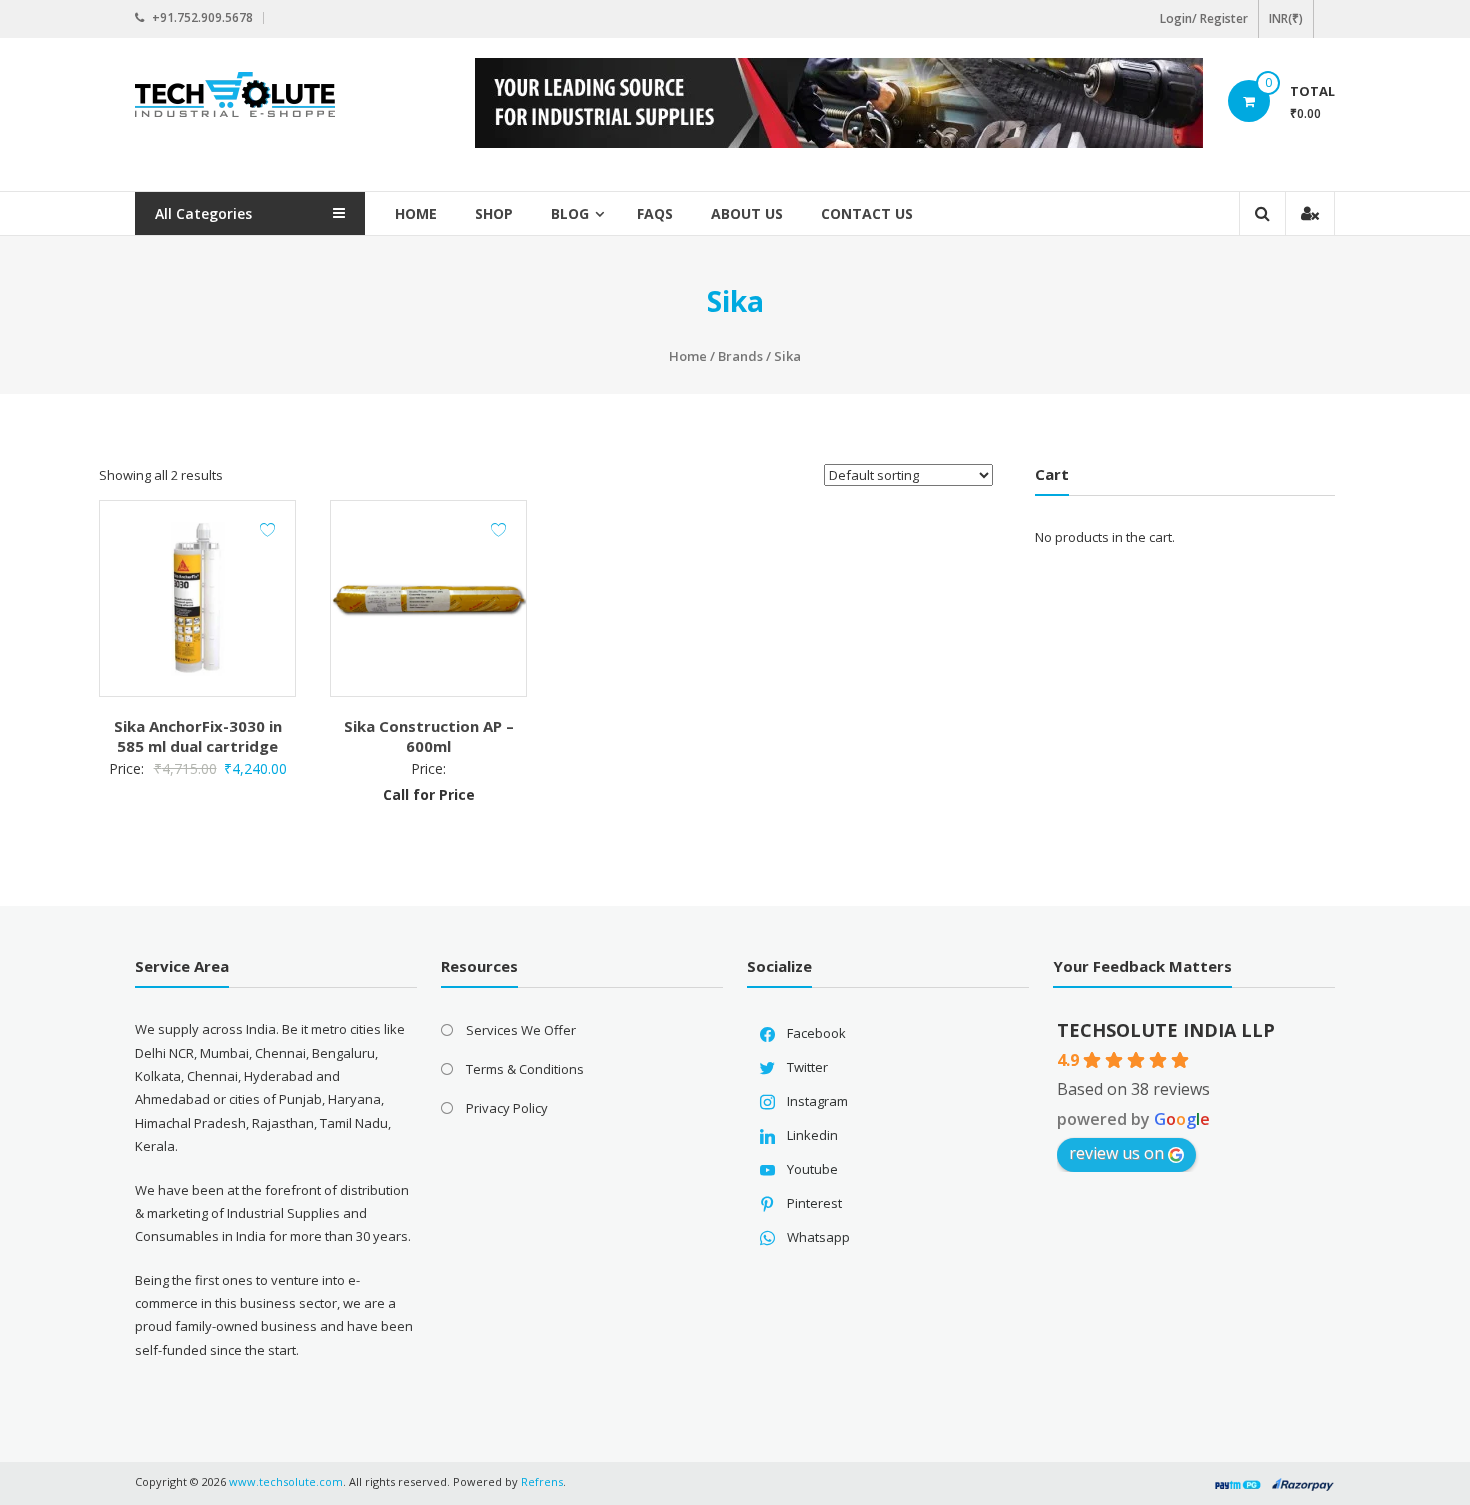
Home (416, 213)
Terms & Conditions (525, 1069)
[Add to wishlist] (267, 529)
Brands (740, 356)
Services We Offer (521, 1030)
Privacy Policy (507, 1108)
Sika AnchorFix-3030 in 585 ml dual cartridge (198, 736)
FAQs (655, 213)
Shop (494, 213)
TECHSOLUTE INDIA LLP (1166, 1030)
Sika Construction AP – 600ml (429, 736)
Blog (570, 213)
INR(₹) (1286, 18)
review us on (1116, 1153)
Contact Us (867, 213)
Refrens (542, 1481)
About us (747, 213)
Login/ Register (1204, 18)
